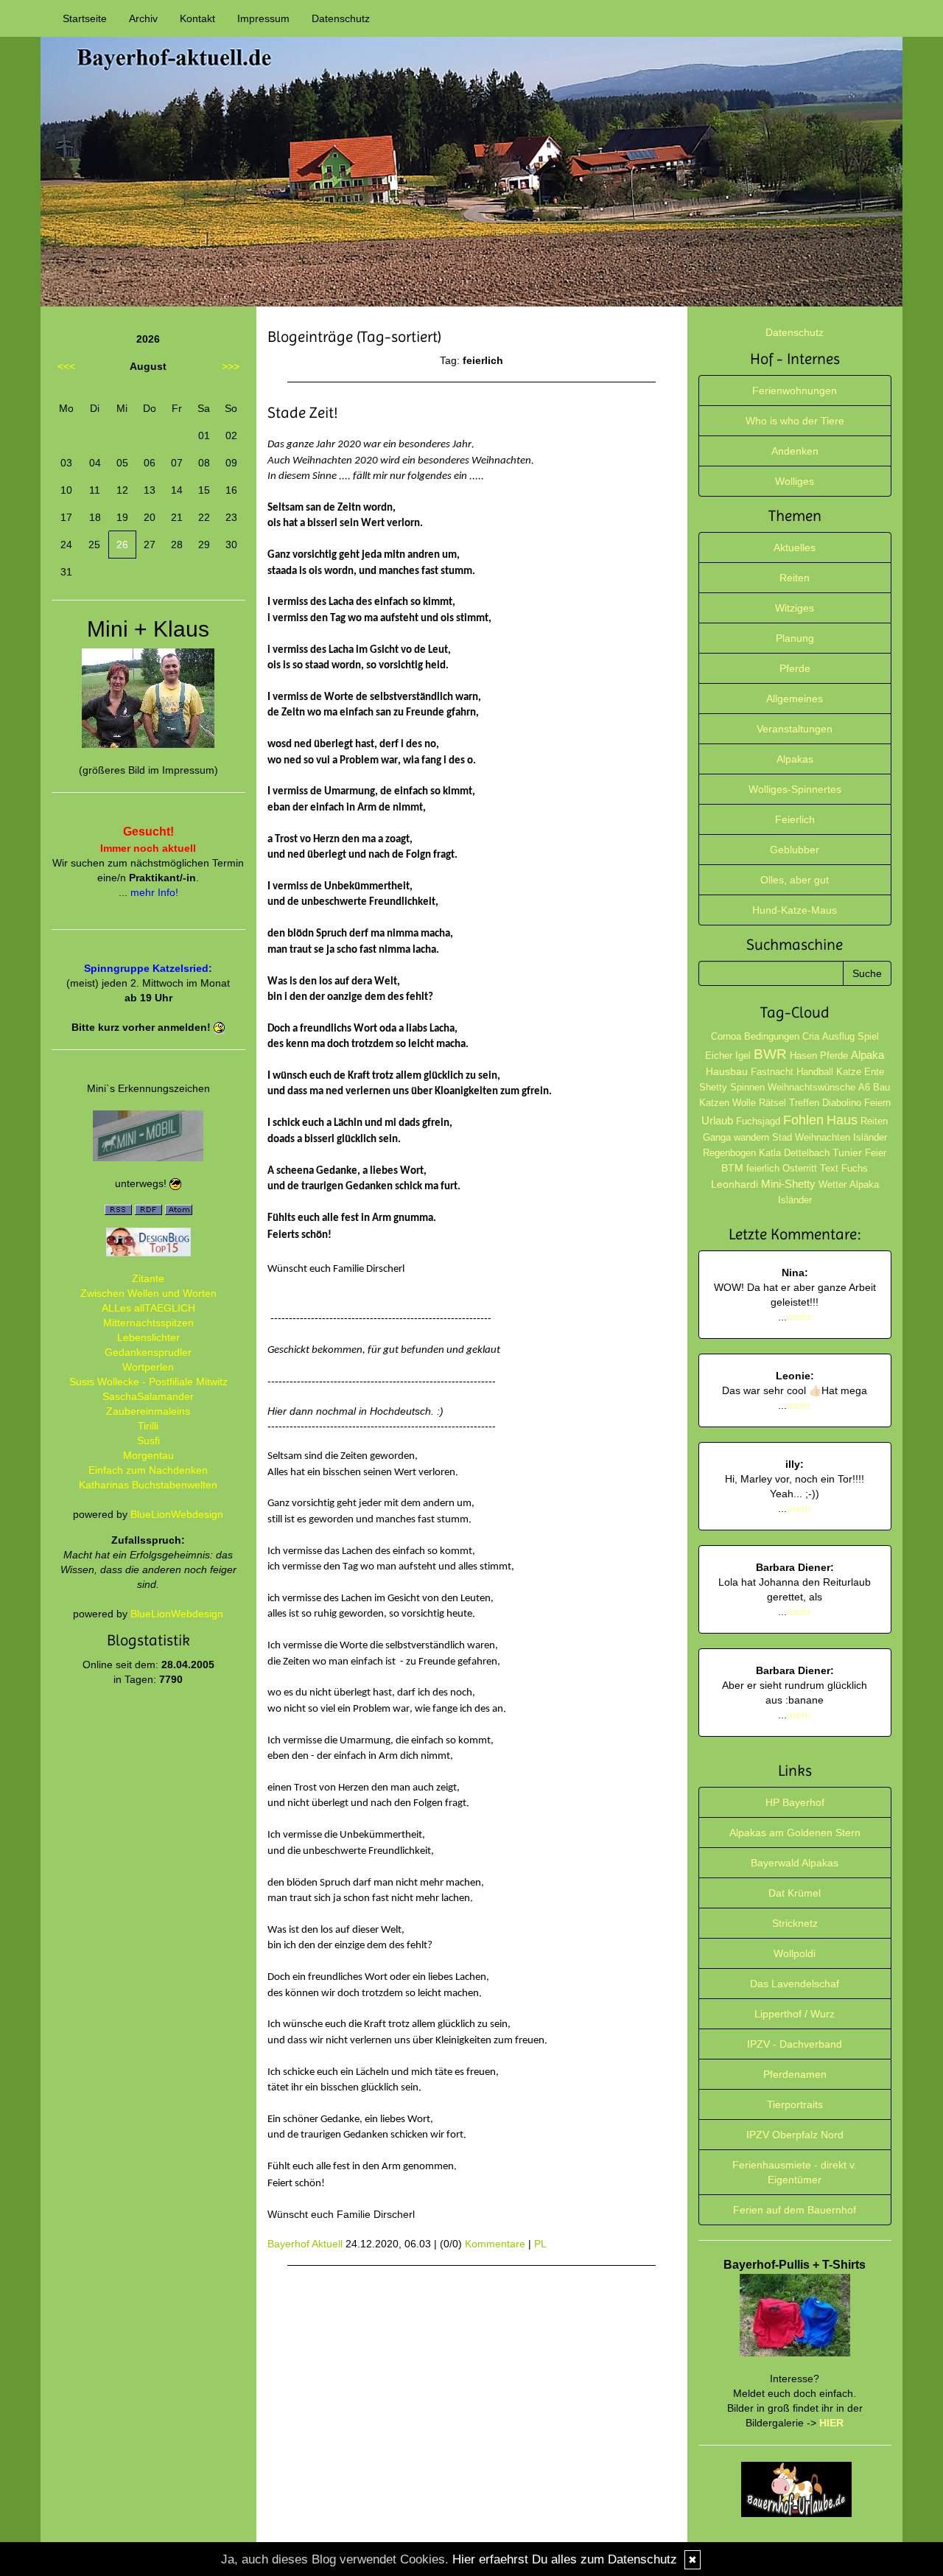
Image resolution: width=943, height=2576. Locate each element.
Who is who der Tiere (795, 421)
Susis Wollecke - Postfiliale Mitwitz (148, 1382)
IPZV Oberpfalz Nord (795, 2135)
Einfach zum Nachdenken (148, 1470)
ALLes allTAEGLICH (148, 1308)
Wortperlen (148, 1367)
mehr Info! (154, 892)
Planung (795, 638)
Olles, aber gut (795, 880)
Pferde (795, 668)
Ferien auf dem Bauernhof (795, 2210)
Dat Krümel (795, 1893)
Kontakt (197, 18)
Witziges (795, 608)
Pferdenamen (795, 2074)
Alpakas (795, 759)
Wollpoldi (795, 1953)
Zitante (148, 1278)
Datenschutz (341, 18)
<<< (66, 366)
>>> (231, 366)
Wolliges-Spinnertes (795, 789)
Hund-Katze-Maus (795, 910)
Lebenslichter (148, 1337)
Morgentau (148, 1455)
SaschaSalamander (148, 1396)
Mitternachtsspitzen (148, 1323)
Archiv (143, 18)
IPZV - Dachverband (795, 2044)
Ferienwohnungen (795, 391)
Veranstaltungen (795, 729)
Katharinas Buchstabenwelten (148, 1485)
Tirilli (148, 1426)
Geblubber (795, 850)
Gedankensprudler (148, 1352)
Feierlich (795, 819)
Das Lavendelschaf (795, 1984)
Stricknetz (795, 1923)
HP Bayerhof (795, 1802)
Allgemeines (795, 699)
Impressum (263, 18)
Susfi (148, 1441)
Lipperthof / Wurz (795, 2014)
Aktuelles (795, 547)
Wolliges (795, 481)
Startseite (85, 18)
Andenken (795, 451)
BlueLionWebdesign (177, 1514)
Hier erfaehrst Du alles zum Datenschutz (565, 2559)
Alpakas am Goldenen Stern (795, 1833)
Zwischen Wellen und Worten (148, 1293)
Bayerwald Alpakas (795, 1863)
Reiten (795, 578)
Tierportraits (795, 2104)
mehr (799, 1317)
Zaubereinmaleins (148, 1411)
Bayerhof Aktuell (305, 2244)
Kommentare (495, 2244)
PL (540, 2244)
